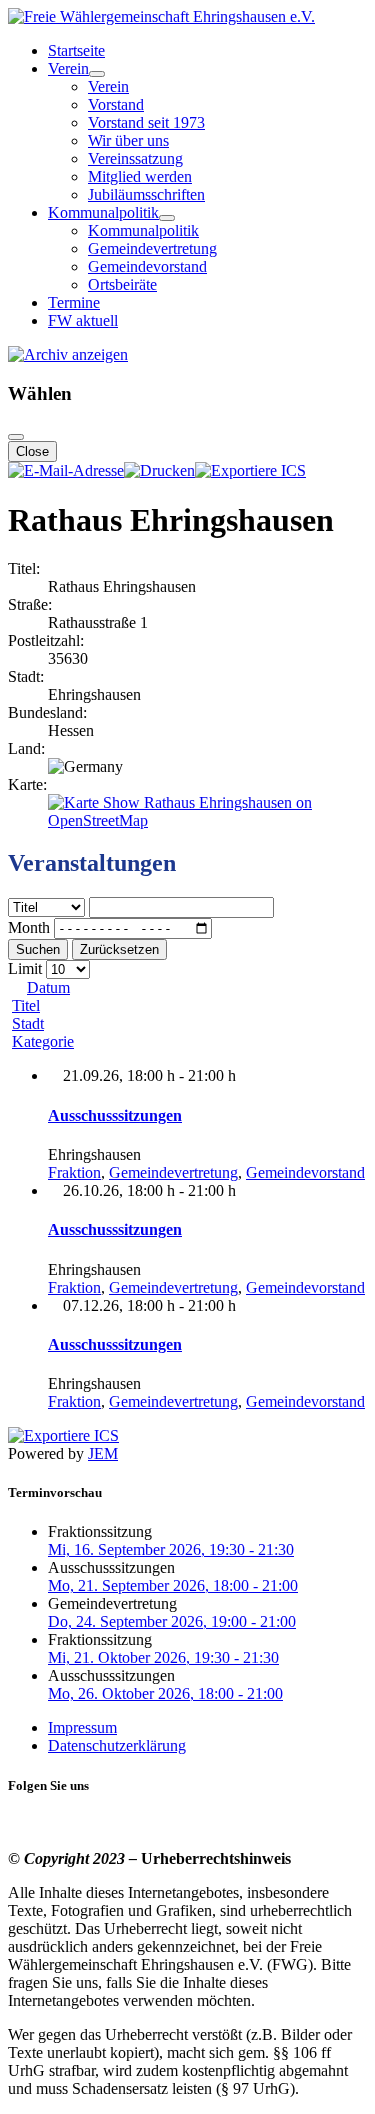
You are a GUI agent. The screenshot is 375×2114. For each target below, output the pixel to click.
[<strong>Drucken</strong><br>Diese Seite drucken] (159, 470)
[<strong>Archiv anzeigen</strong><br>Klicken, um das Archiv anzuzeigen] (68, 354)
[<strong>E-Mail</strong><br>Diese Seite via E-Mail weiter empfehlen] (66, 470)
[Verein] (97, 74)
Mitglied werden (140, 176)
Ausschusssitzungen (115, 1115)
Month (29, 927)
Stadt (28, 1023)
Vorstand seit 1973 (146, 122)
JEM (103, 1453)
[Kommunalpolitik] (167, 218)
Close (32, 451)
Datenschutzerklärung (117, 1745)
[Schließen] (16, 437)
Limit (25, 968)
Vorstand (116, 104)
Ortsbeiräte (122, 284)
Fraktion (74, 1172)
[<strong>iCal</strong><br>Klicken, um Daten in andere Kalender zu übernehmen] (250, 470)
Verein (68, 68)
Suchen (38, 949)
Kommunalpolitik (103, 212)
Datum (48, 987)
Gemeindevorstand (147, 266)
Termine (74, 302)
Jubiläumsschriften (146, 194)
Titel (26, 1005)
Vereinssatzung (135, 158)
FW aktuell (83, 320)
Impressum (82, 1727)
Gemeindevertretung (152, 248)
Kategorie (43, 1041)
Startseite (76, 50)
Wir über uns (128, 140)
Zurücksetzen (119, 949)
